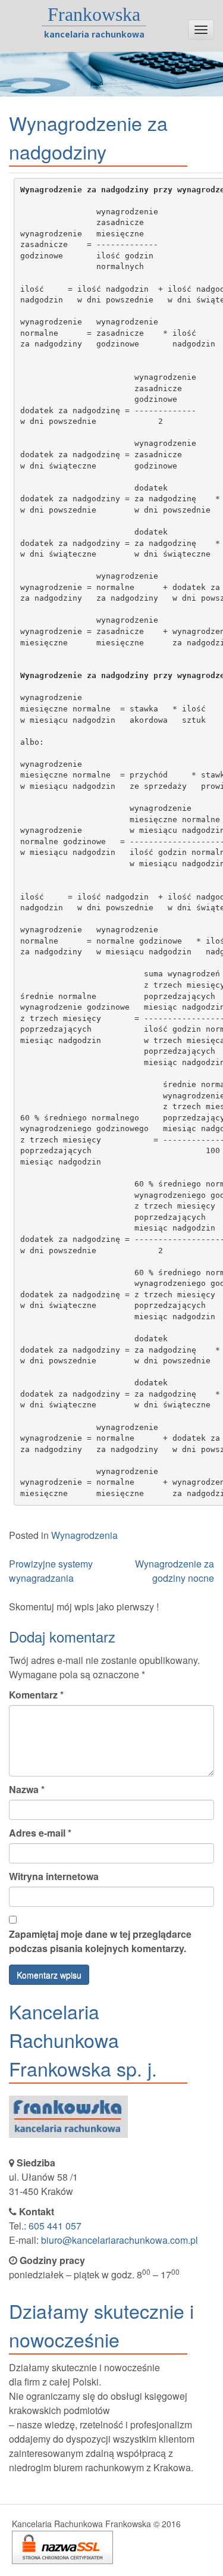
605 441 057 (55, 2226)
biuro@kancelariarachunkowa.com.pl (120, 2240)
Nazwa (27, 1789)
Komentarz (36, 1695)
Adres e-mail (40, 1833)
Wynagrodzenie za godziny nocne (175, 1571)
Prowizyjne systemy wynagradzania (51, 1571)
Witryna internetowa (54, 1876)
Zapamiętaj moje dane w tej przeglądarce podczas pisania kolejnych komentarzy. (100, 1941)
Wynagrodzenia (84, 1535)
